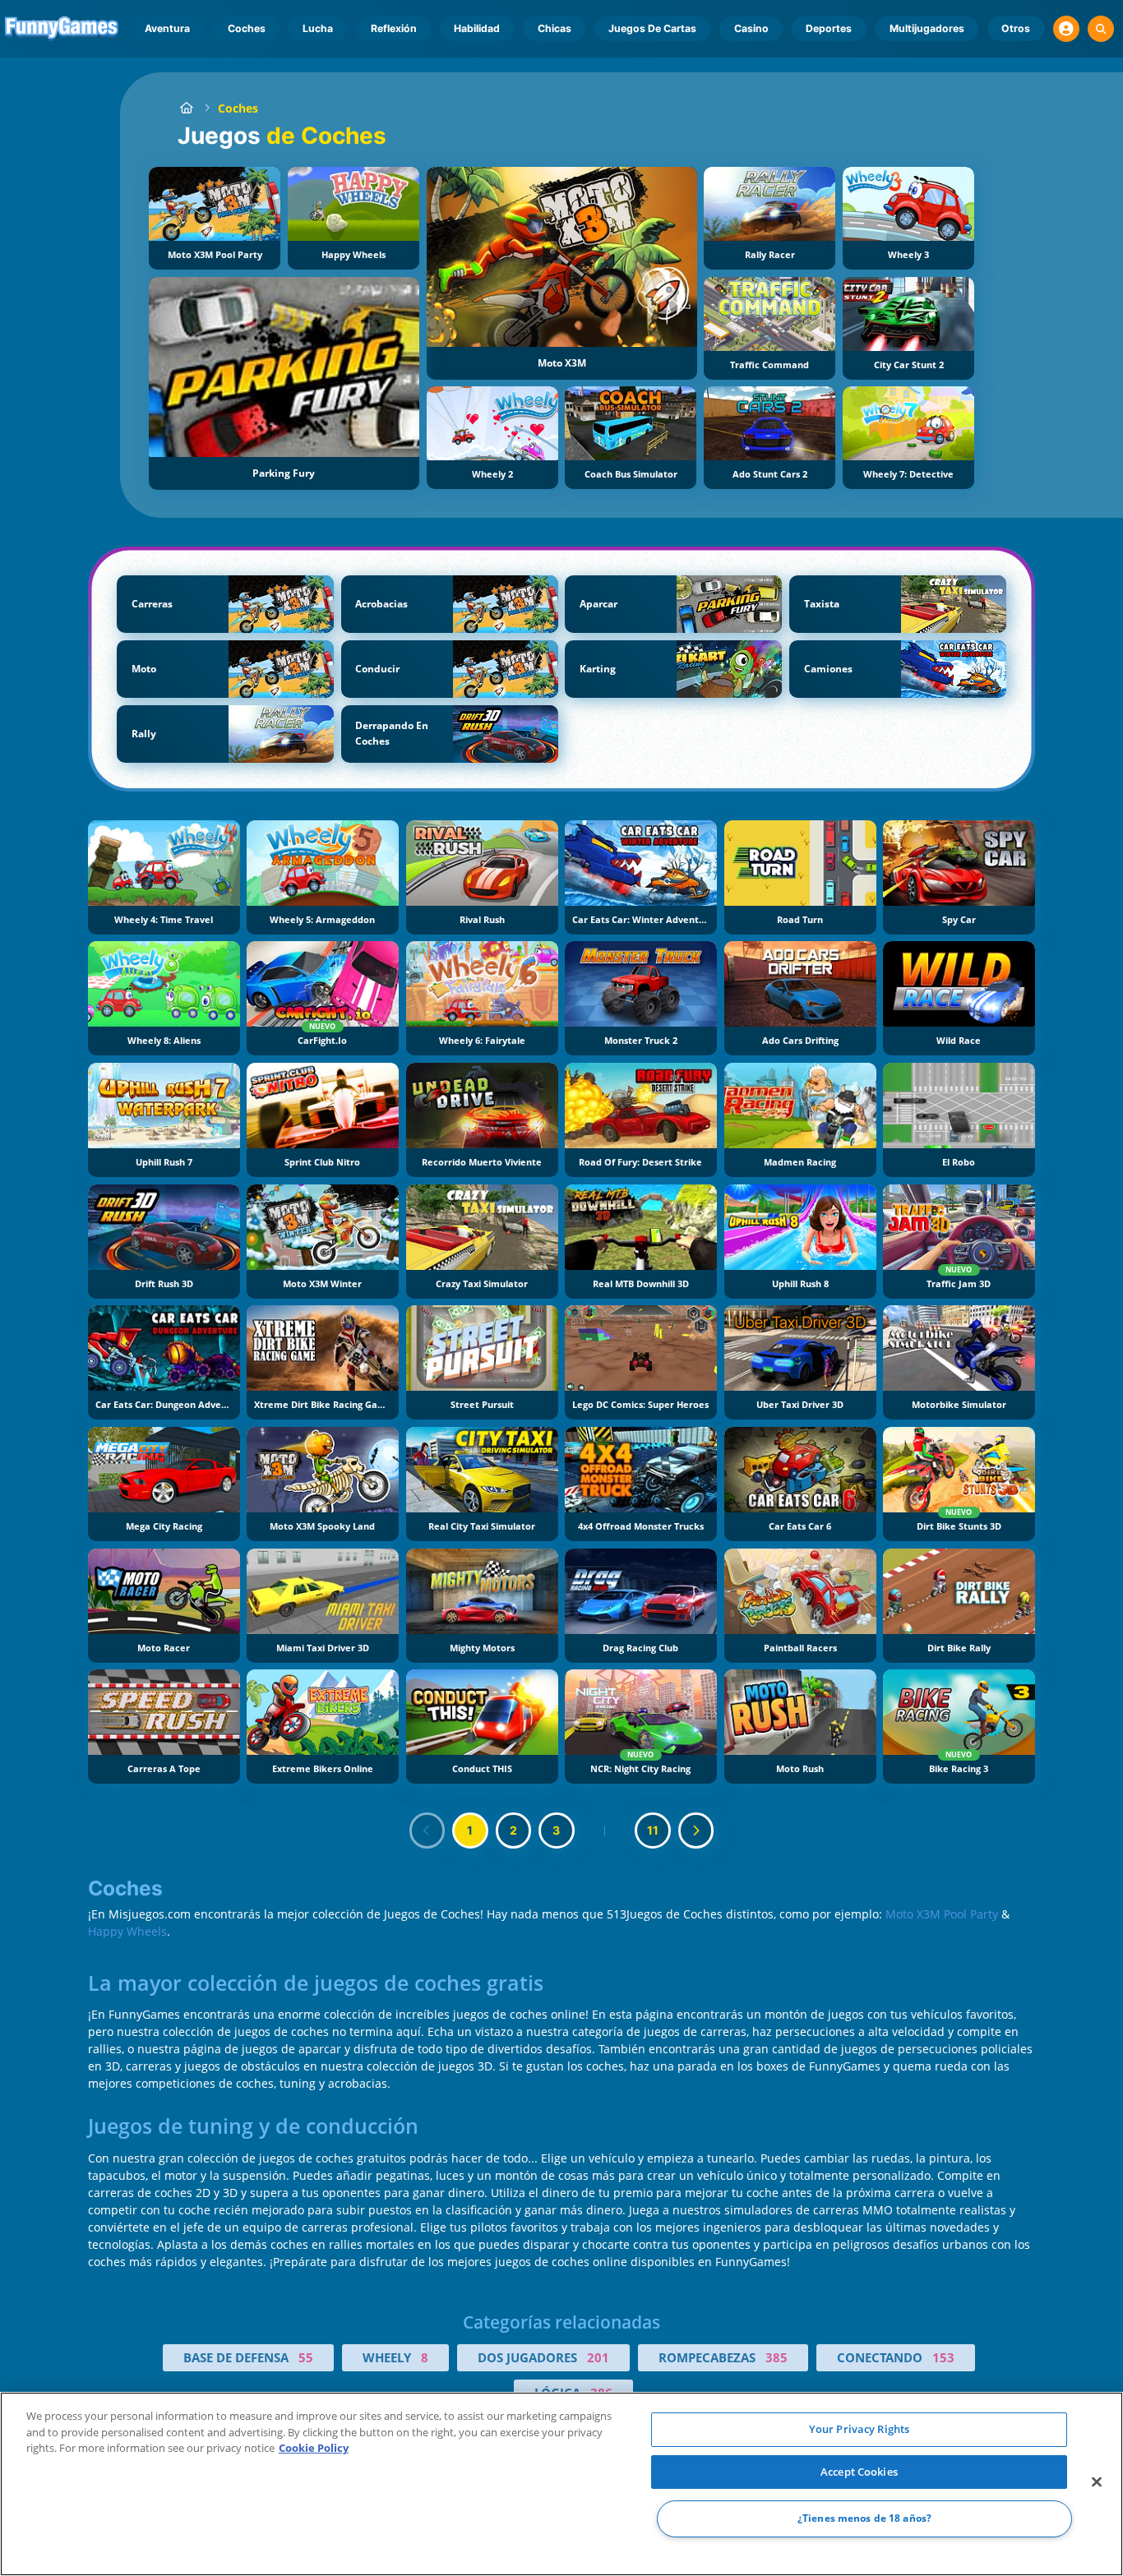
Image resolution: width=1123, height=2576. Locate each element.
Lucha (318, 28)
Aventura (167, 28)
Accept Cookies (859, 2472)
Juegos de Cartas (652, 28)
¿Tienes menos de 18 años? (864, 2519)
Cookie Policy (314, 2448)
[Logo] (62, 29)
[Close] (1097, 2482)
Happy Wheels (127, 1931)
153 (943, 2357)
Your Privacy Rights (859, 2429)
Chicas (555, 28)
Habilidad (477, 28)
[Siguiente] (696, 1830)
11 (653, 1830)
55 (306, 2357)
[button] (1066, 29)
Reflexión (394, 28)
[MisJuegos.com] (186, 108)
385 (776, 2357)
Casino (751, 28)
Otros (1016, 28)
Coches (247, 28)
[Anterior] (427, 1830)
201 (598, 2357)
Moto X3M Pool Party (942, 1914)
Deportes (829, 28)
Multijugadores (927, 28)
